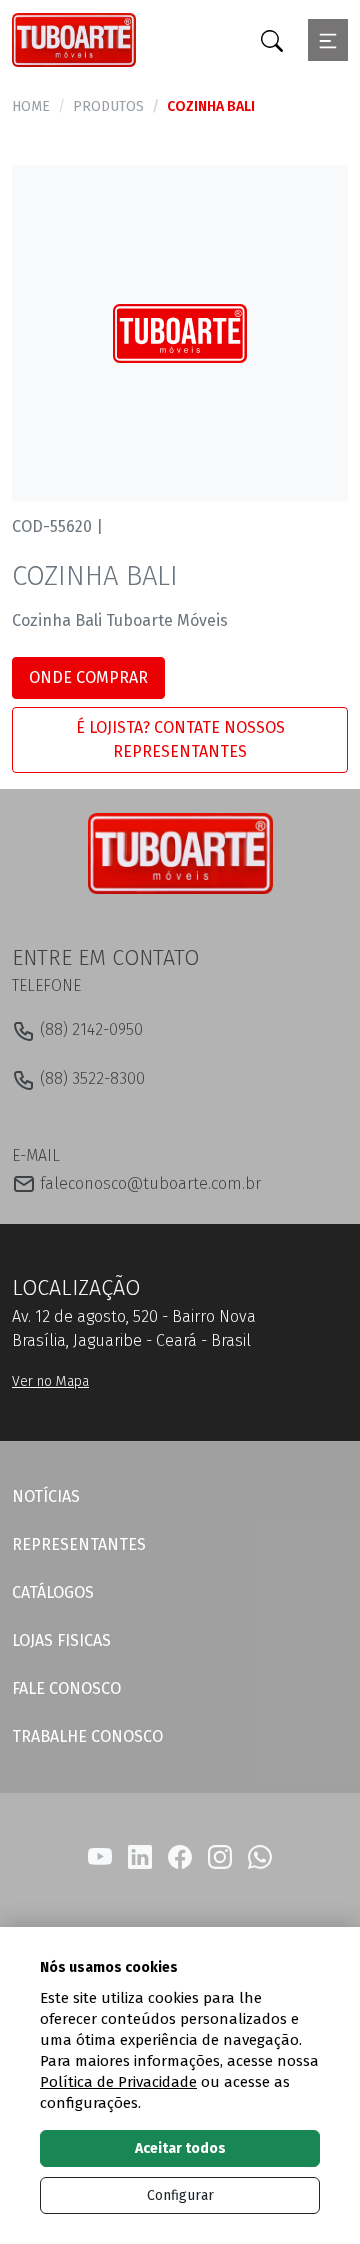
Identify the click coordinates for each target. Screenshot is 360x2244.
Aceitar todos (180, 2148)
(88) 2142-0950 (89, 1029)
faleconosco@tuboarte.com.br (148, 1183)
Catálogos (53, 1592)
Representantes (79, 1544)
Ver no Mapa (50, 1381)
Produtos (108, 106)
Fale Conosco (66, 1688)
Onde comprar (88, 677)
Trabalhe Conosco (87, 1736)
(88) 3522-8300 (90, 1078)
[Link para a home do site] (180, 852)
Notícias (46, 1496)
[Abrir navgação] (328, 40)
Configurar (180, 2195)
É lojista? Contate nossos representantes (180, 739)
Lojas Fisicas (61, 1640)
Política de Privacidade (118, 2082)
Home (31, 106)
